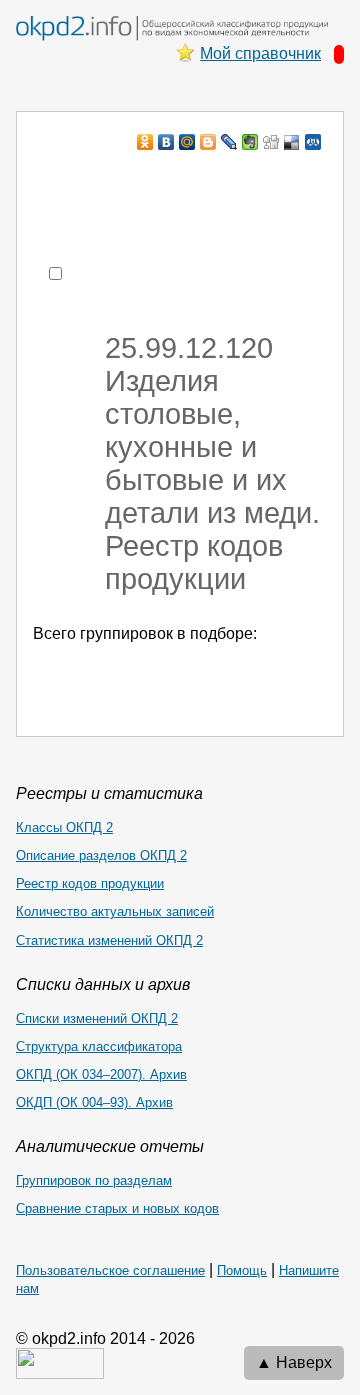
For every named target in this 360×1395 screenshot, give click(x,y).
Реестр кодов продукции (90, 883)
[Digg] (271, 142)
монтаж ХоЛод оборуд (216, 180)
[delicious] (292, 142)
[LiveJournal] (229, 142)
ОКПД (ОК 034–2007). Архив (101, 1074)
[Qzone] (313, 142)
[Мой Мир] (187, 142)
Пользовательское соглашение (110, 1270)
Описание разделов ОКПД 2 (101, 855)
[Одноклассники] (145, 142)
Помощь (242, 1270)
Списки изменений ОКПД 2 (97, 1018)
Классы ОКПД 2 (64, 827)
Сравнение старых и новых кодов (117, 1208)
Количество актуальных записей (115, 911)
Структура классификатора (99, 1046)
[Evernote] (250, 142)
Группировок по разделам (94, 1180)
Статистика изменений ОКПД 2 (109, 940)
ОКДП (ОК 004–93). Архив (94, 1102)
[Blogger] (208, 142)
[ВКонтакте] (166, 142)
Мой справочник (260, 53)
